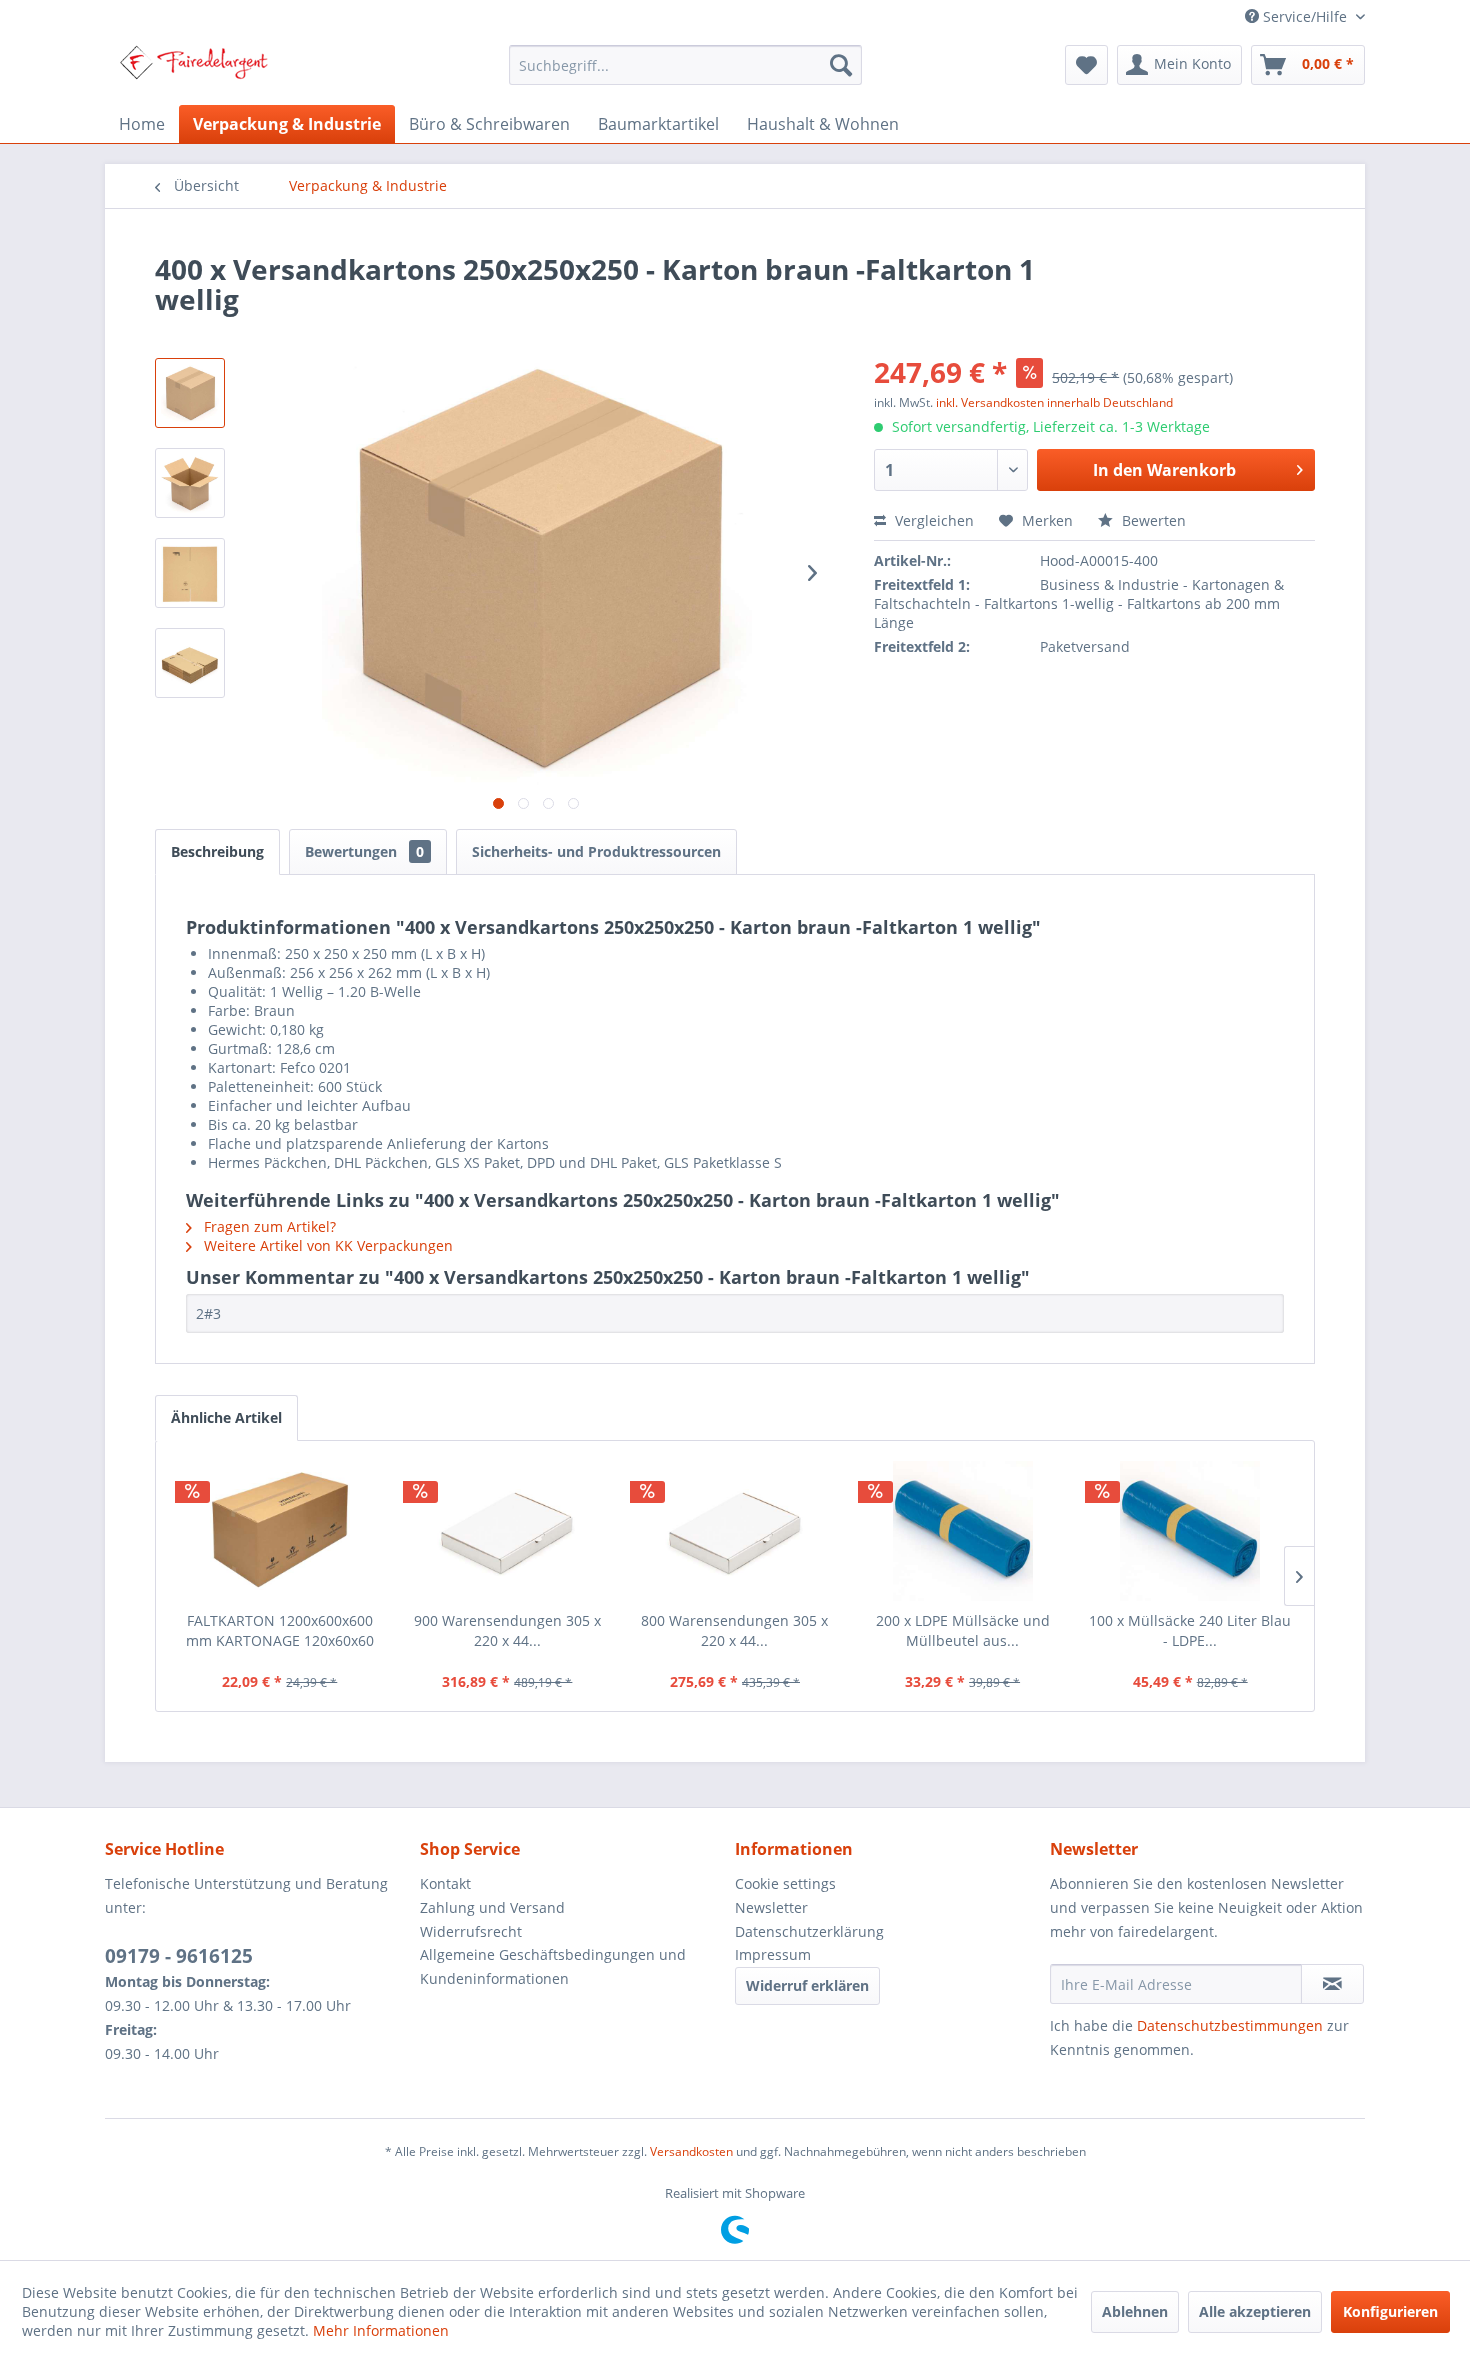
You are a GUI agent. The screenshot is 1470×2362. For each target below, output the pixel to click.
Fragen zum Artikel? (268, 1226)
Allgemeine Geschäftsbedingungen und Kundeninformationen (553, 1966)
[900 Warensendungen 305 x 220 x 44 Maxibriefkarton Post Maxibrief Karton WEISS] (508, 1531)
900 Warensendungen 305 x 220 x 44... (507, 1630)
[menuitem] (685, 65)
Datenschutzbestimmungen (1230, 2025)
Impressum (773, 1954)
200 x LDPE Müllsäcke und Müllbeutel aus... (963, 1630)
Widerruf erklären (807, 1985)
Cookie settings (785, 1883)
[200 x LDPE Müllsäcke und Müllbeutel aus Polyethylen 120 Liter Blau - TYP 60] (963, 1531)
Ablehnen (1135, 2311)
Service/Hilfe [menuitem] (1305, 16)
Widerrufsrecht (471, 1931)
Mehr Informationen (381, 2330)
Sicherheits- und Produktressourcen (596, 851)
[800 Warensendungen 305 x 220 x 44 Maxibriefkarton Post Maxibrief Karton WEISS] (735, 1531)
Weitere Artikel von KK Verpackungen (326, 1245)
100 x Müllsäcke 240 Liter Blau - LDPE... (1190, 1630)
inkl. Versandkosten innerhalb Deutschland (1054, 402)
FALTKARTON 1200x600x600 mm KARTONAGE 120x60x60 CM (280, 1631)
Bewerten (1152, 520)
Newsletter (771, 1907)
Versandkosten (691, 2151)
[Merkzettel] (1086, 65)
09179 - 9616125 (179, 1956)
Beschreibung (217, 851)
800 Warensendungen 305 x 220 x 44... (734, 1630)
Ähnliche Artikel (226, 1417)
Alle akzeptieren (1255, 2311)
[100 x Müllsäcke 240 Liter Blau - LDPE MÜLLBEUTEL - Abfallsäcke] (1190, 1531)
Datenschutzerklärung (809, 1931)
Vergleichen (932, 520)
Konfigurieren (1390, 2311)
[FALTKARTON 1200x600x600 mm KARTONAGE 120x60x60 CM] (280, 1531)
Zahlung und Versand (492, 1907)
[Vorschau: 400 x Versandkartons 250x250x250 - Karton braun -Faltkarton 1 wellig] (190, 393)
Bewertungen (364, 851)
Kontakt (445, 1883)
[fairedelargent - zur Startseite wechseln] (193, 70)
